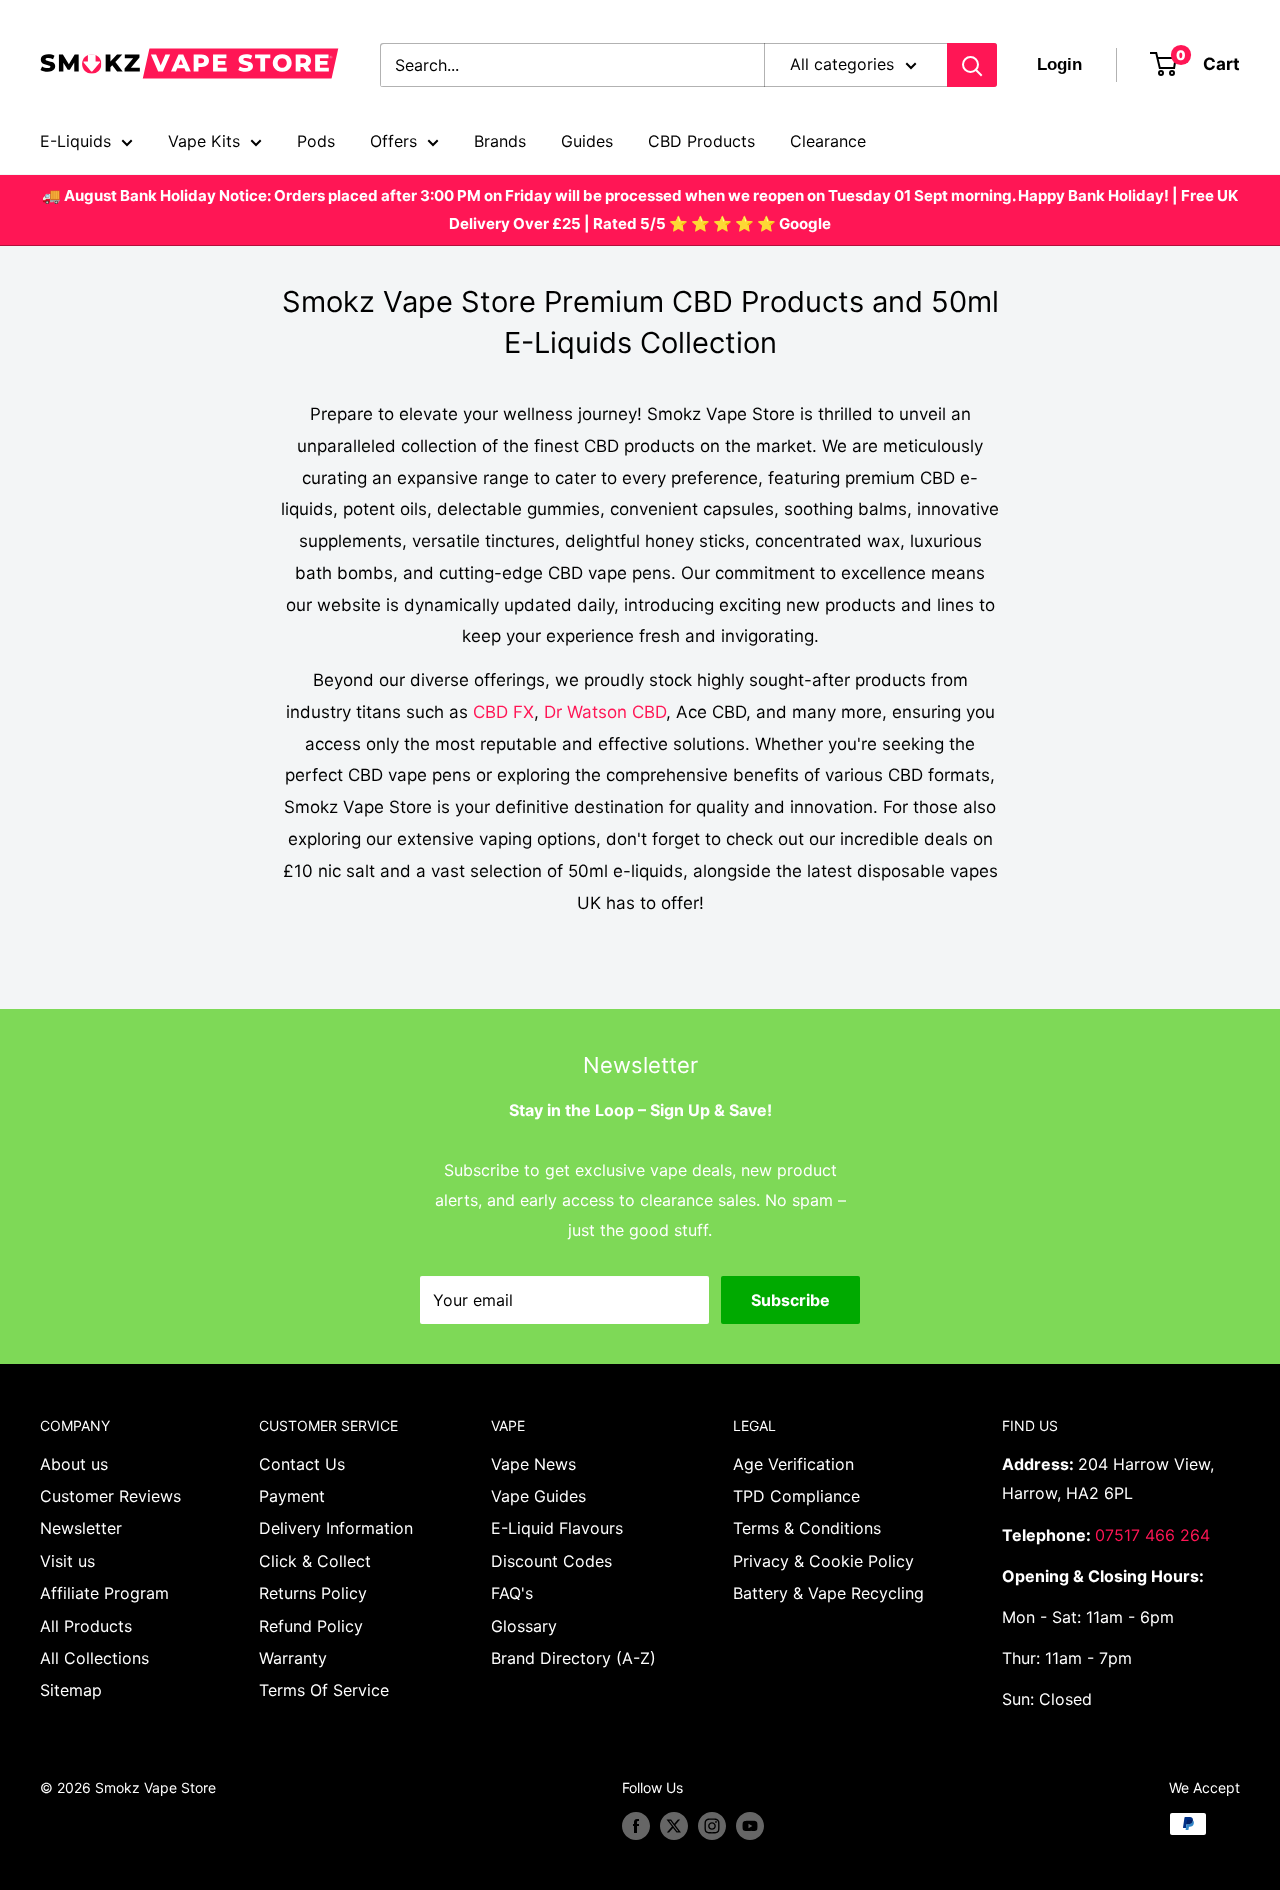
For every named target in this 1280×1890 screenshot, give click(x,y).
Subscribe (790, 1300)
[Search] (972, 65)
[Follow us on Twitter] (674, 1826)
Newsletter (81, 1528)
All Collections (94, 1658)
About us (74, 1464)
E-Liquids (75, 141)
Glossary (524, 1626)
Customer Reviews (110, 1496)
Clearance (828, 141)
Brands (500, 141)
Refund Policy (311, 1626)
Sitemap (71, 1690)
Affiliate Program (104, 1593)
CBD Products (701, 141)
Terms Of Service (324, 1690)
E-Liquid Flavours (557, 1528)
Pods (316, 141)
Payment (292, 1496)
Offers (393, 141)
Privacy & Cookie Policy (823, 1561)
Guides (587, 141)
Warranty (293, 1658)
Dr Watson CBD (605, 712)
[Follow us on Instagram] (712, 1826)
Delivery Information (336, 1528)
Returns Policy (313, 1593)
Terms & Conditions (807, 1528)
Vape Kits (204, 141)
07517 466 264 (1152, 1535)
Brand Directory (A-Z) (573, 1658)
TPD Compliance (796, 1496)
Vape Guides (538, 1496)
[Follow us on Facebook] (636, 1826)
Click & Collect (315, 1561)
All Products (86, 1626)
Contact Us (302, 1464)
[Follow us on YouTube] (750, 1826)
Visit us (67, 1561)
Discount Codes (551, 1561)
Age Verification (793, 1464)
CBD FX (503, 712)
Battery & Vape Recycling (828, 1593)
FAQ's (512, 1593)
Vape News (533, 1464)
